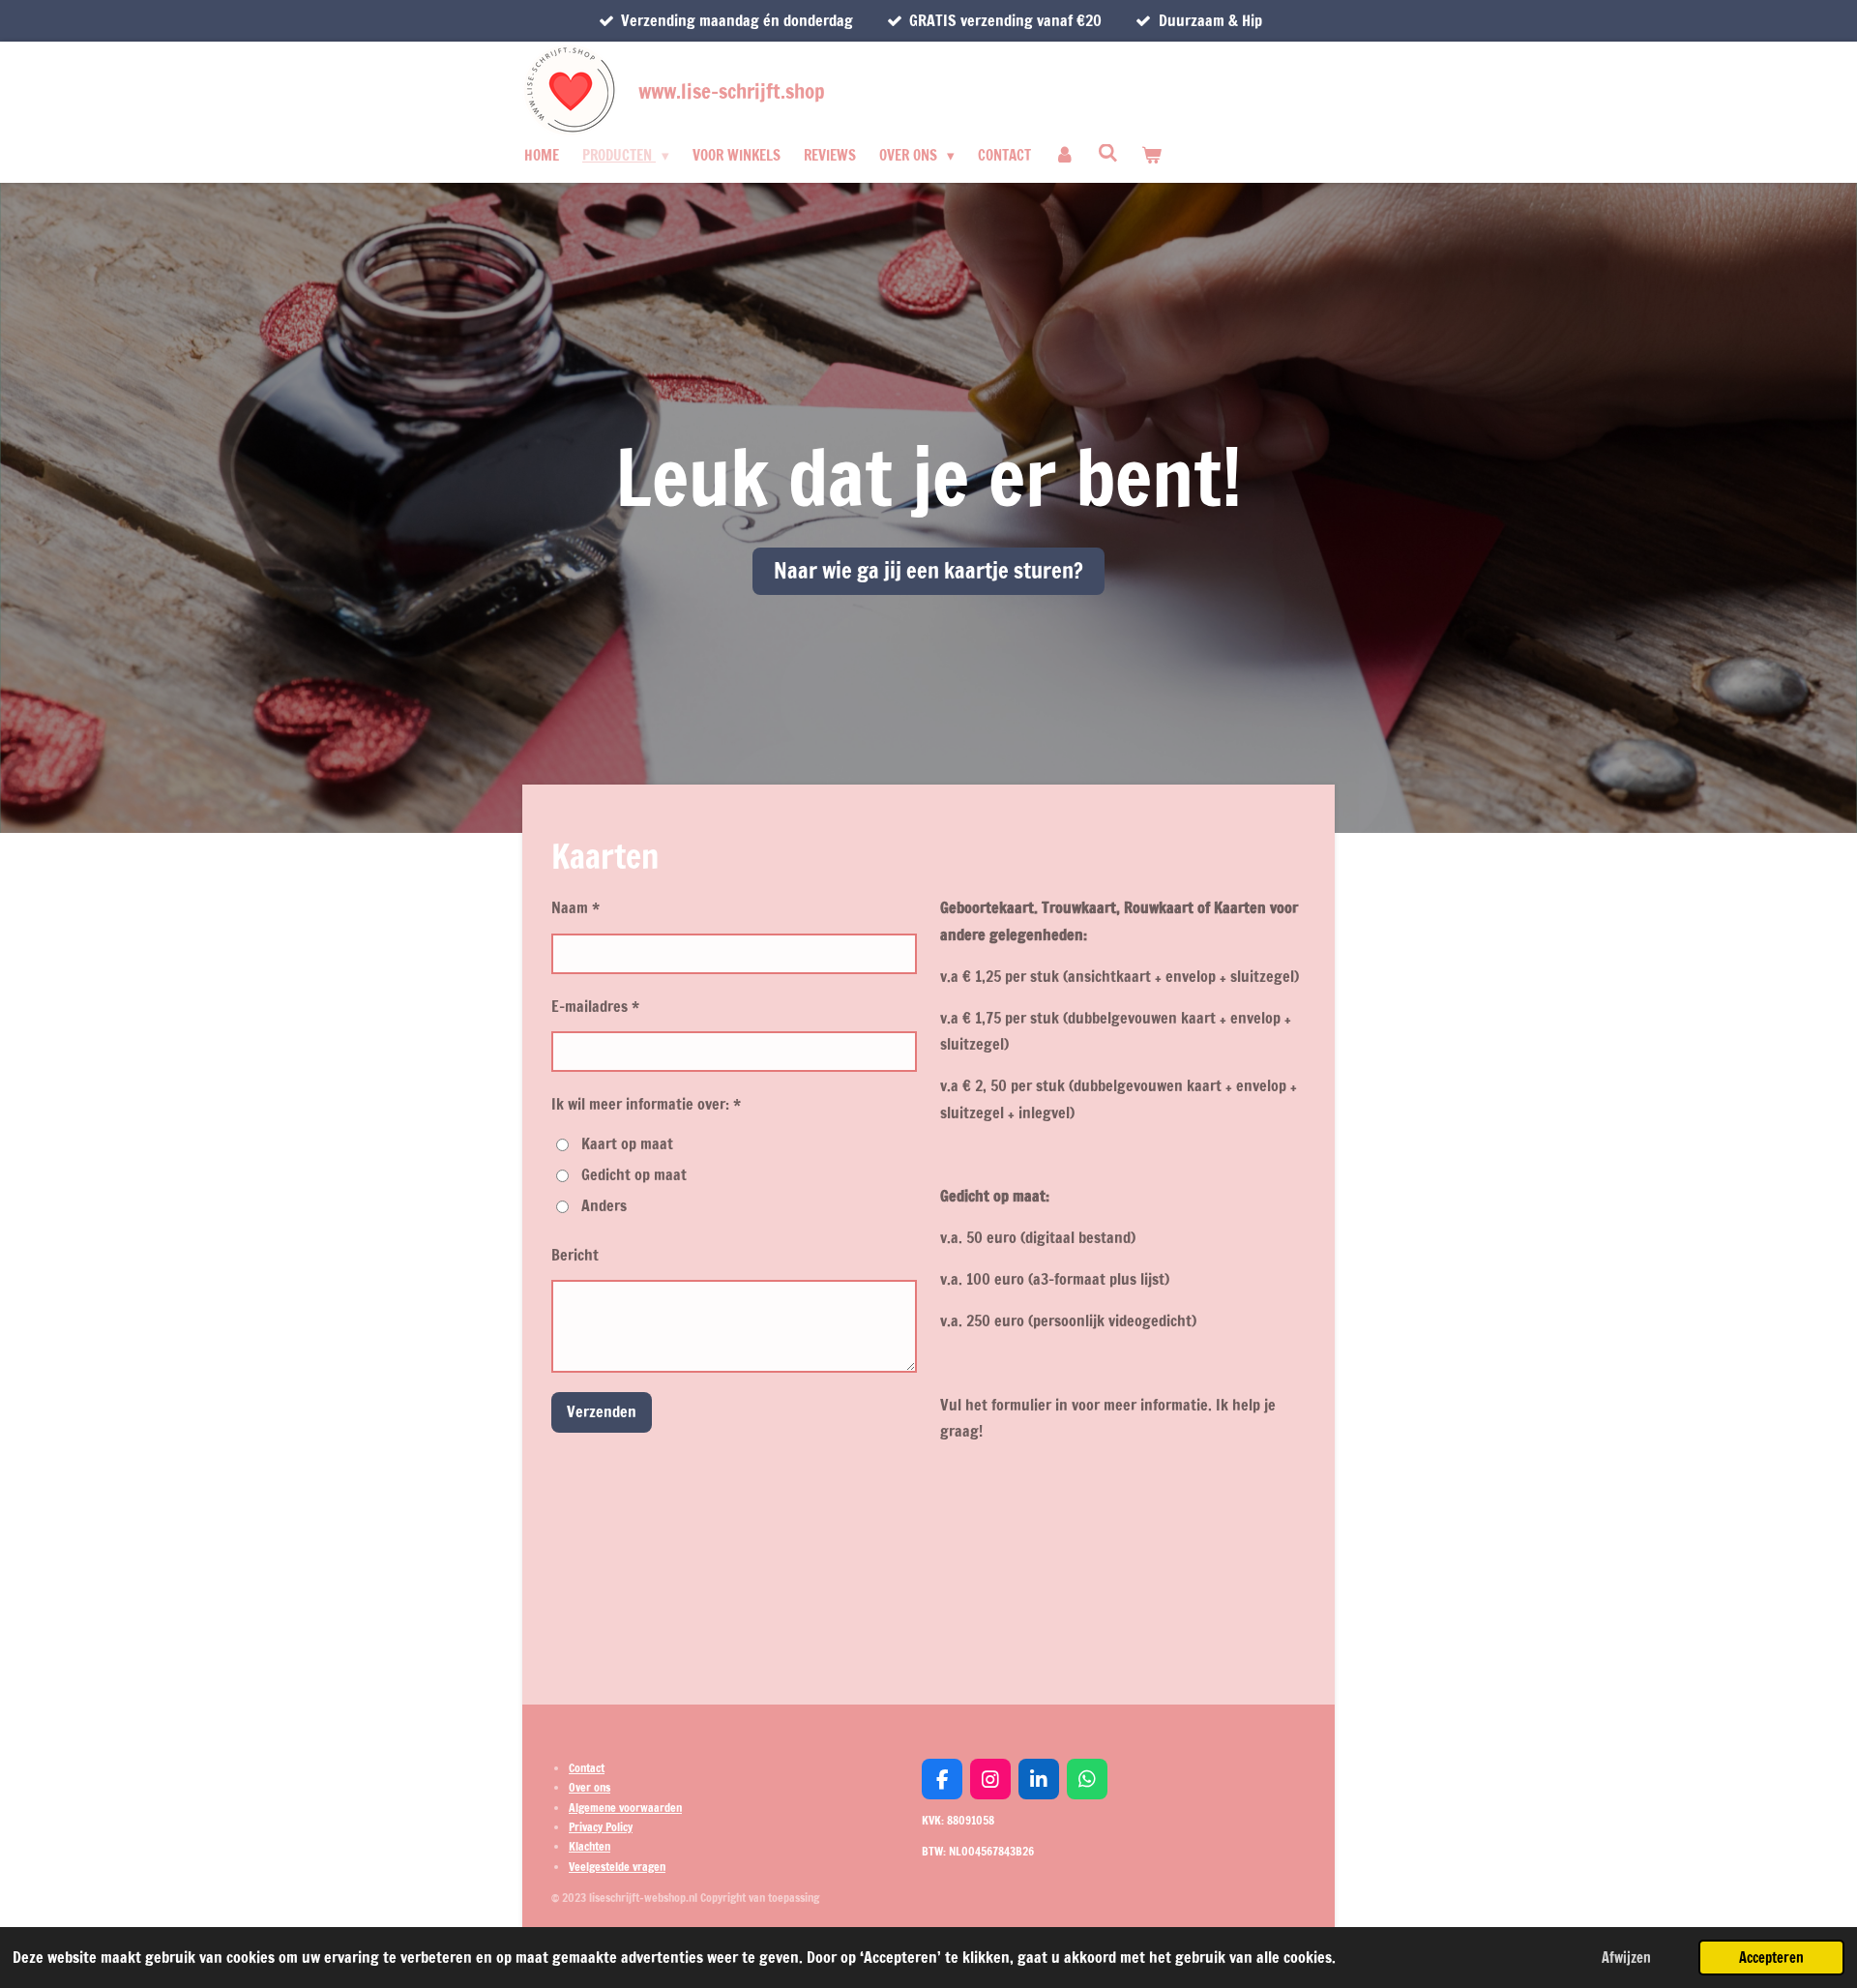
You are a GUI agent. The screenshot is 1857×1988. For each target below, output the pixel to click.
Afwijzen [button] (1626, 1958)
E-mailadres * (595, 1006)
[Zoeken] (1108, 153)
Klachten (590, 1846)
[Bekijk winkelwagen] (1151, 156)
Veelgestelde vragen (617, 1867)
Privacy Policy (601, 1827)
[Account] (1064, 156)
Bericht (575, 1255)
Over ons (590, 1787)
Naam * (575, 907)
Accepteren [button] (1771, 1958)
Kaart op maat (627, 1143)
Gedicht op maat (634, 1174)
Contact (587, 1768)
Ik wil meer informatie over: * (646, 1104)
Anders (604, 1205)
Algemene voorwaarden (625, 1808)
